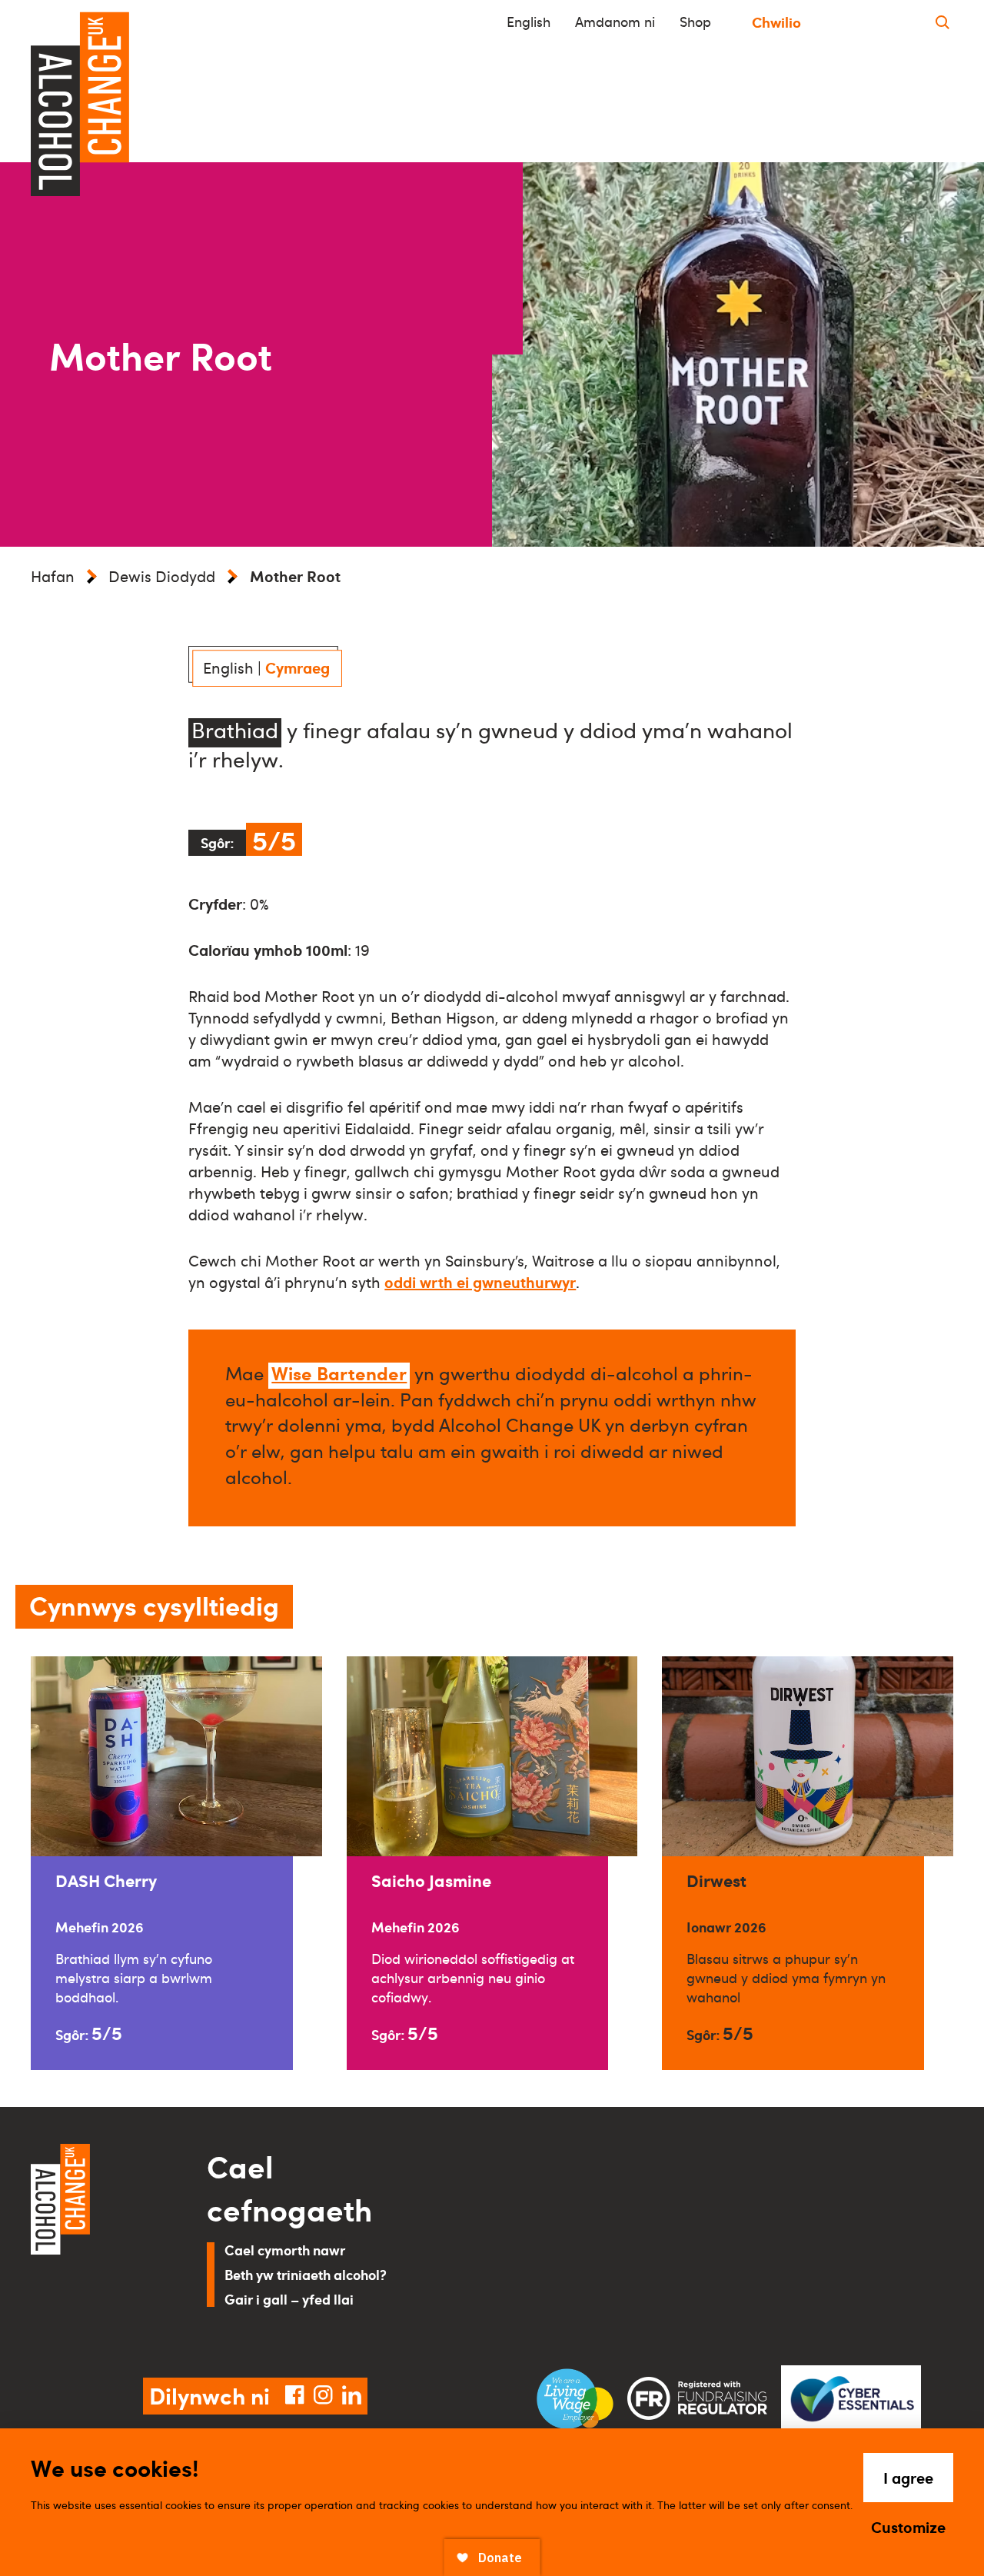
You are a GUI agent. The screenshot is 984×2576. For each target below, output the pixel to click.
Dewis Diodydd (162, 576)
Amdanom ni (615, 22)
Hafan (53, 576)
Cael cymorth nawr (285, 2250)
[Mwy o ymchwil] (942, 22)
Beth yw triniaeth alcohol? (306, 2274)
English (529, 22)
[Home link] (97, 2242)
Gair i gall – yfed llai (289, 2299)
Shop (695, 22)
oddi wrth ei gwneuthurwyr (480, 1282)
